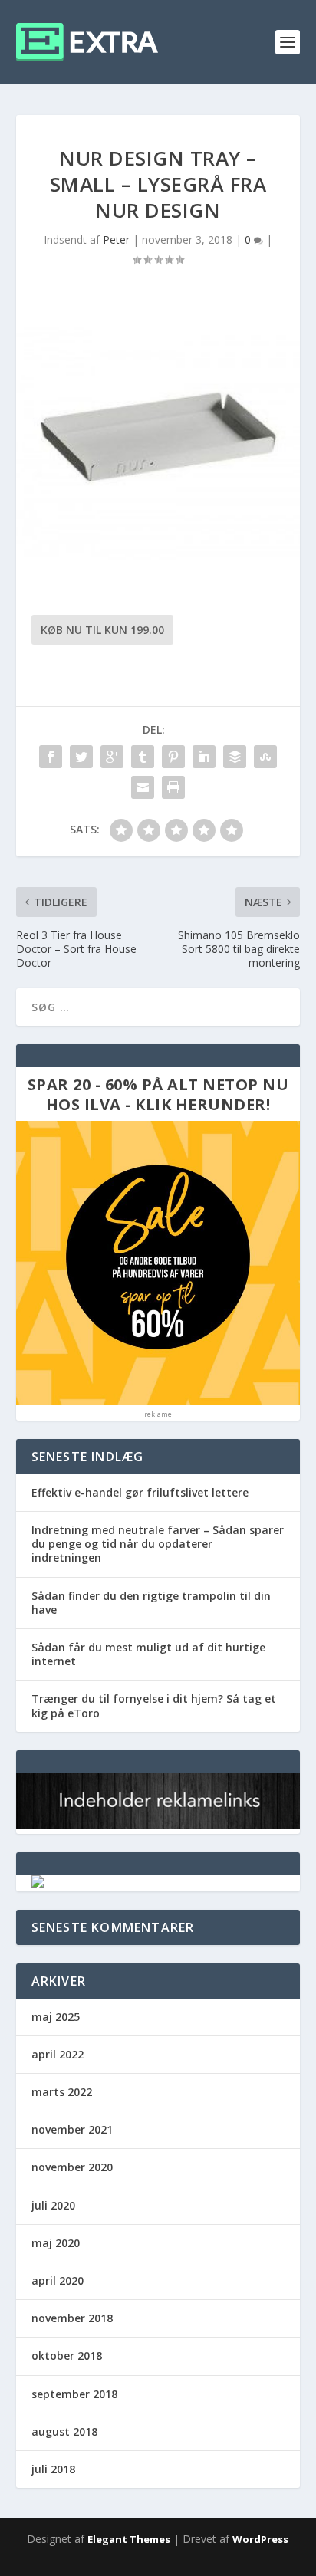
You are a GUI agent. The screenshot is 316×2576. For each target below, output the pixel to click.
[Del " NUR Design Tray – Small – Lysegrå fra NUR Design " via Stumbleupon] (265, 757)
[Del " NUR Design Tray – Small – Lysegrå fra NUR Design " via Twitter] (81, 757)
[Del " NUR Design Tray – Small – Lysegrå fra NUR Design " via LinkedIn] (204, 757)
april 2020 (58, 2280)
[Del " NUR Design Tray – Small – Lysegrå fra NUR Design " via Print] (173, 787)
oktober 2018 (67, 2356)
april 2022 (58, 2054)
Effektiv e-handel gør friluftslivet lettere (140, 1492)
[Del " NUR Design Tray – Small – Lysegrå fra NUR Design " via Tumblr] (143, 757)
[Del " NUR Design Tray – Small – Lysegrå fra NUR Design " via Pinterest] (173, 757)
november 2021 (72, 2129)
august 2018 (64, 2431)
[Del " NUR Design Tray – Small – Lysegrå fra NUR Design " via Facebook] (51, 757)
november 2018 (72, 2318)
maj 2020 (56, 2243)
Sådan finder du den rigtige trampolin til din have (151, 1603)
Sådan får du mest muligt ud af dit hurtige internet (148, 1654)
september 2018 (74, 2394)
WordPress (260, 2539)
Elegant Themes (129, 2539)
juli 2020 (53, 2205)
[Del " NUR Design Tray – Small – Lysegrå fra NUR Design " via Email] (143, 787)
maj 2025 (56, 2017)
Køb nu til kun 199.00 (102, 630)
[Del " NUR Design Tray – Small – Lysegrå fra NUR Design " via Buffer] (235, 757)
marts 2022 (62, 2092)
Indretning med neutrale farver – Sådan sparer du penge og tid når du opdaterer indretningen (158, 1544)
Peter (116, 240)
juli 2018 (53, 2469)
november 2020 (72, 2167)
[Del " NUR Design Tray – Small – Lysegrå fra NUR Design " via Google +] (112, 757)
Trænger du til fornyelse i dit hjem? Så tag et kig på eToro (154, 1705)
